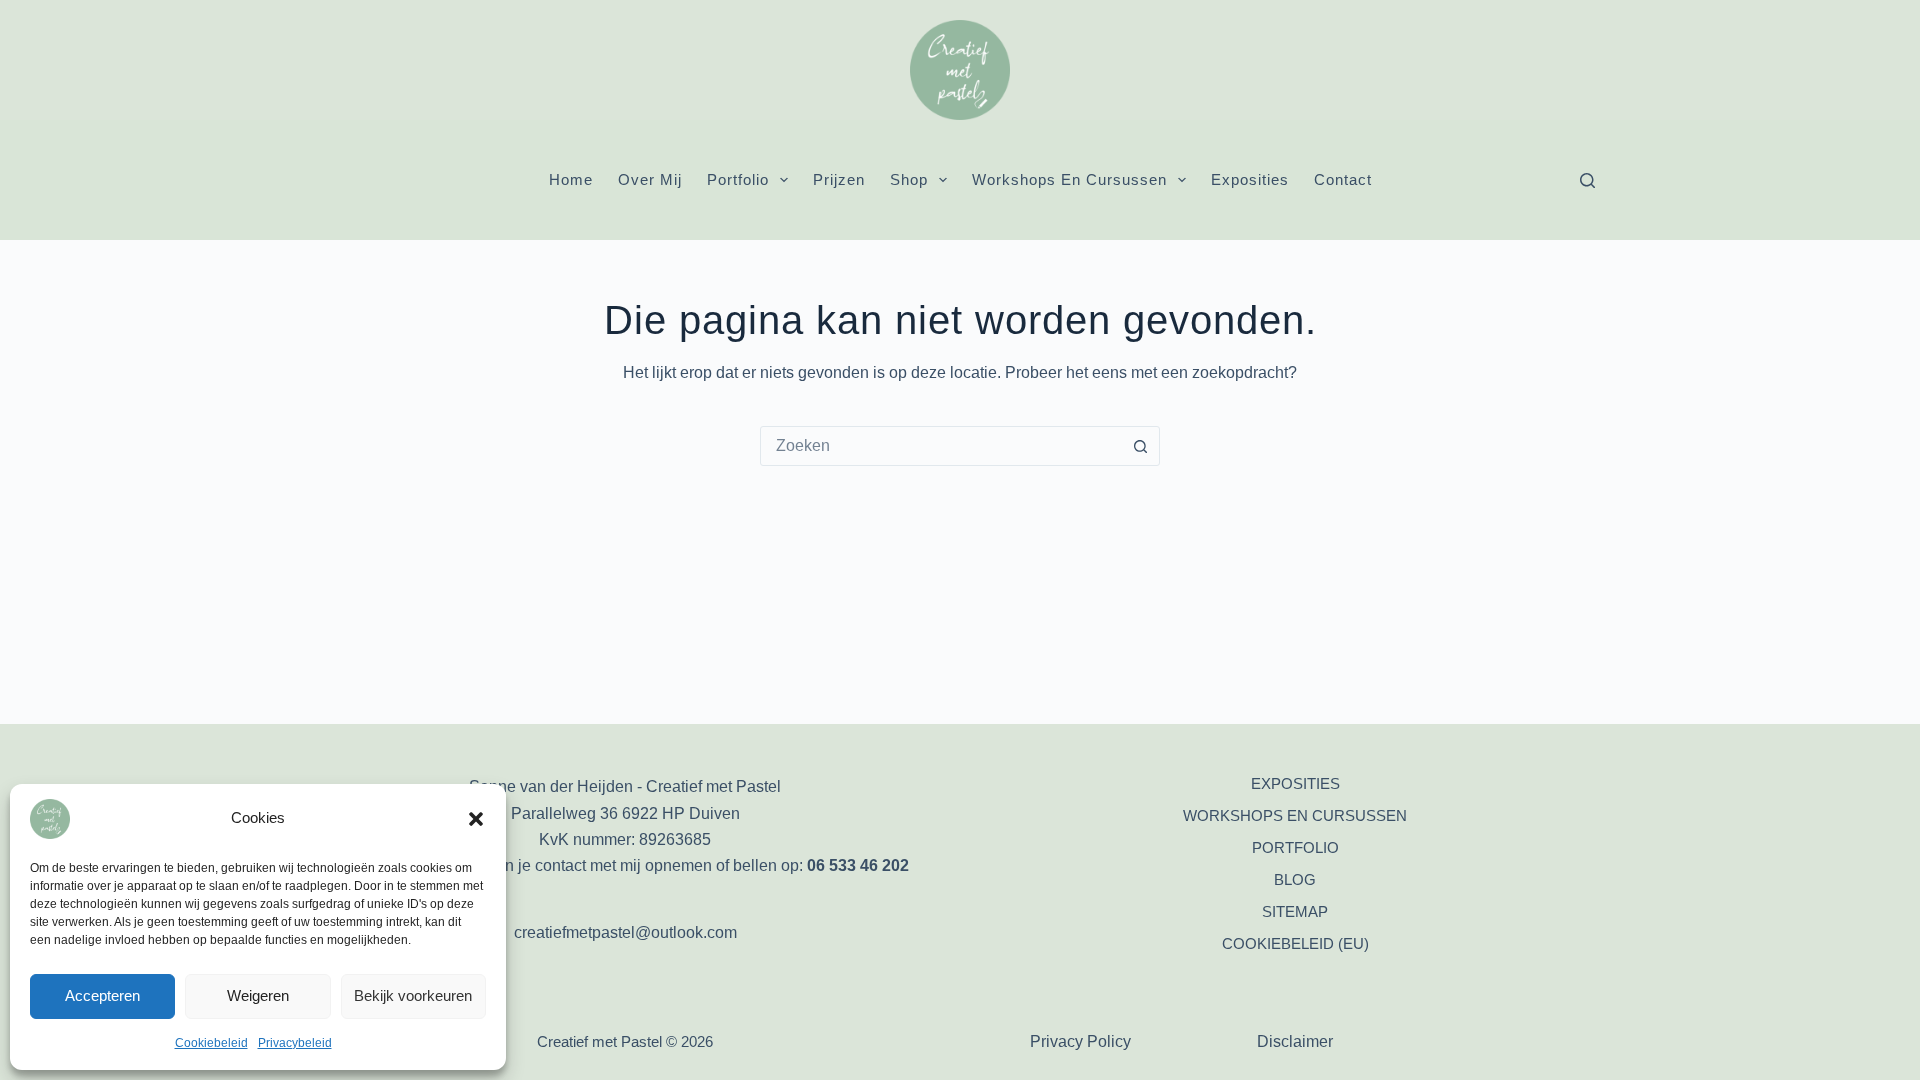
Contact (1343, 179)
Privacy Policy (1080, 1041)
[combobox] (941, 446)
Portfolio (738, 179)
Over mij (650, 179)
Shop (909, 179)
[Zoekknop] (1140, 446)
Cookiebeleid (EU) (1295, 943)
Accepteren (102, 995)
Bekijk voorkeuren (413, 995)
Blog (1295, 879)
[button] (476, 819)
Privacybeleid (295, 1043)
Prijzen (839, 179)
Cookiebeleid (211, 1043)
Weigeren (258, 995)
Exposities (1250, 179)
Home (571, 179)
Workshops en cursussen (1069, 179)
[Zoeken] (1587, 180)
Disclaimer (1295, 1041)
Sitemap (1295, 911)
